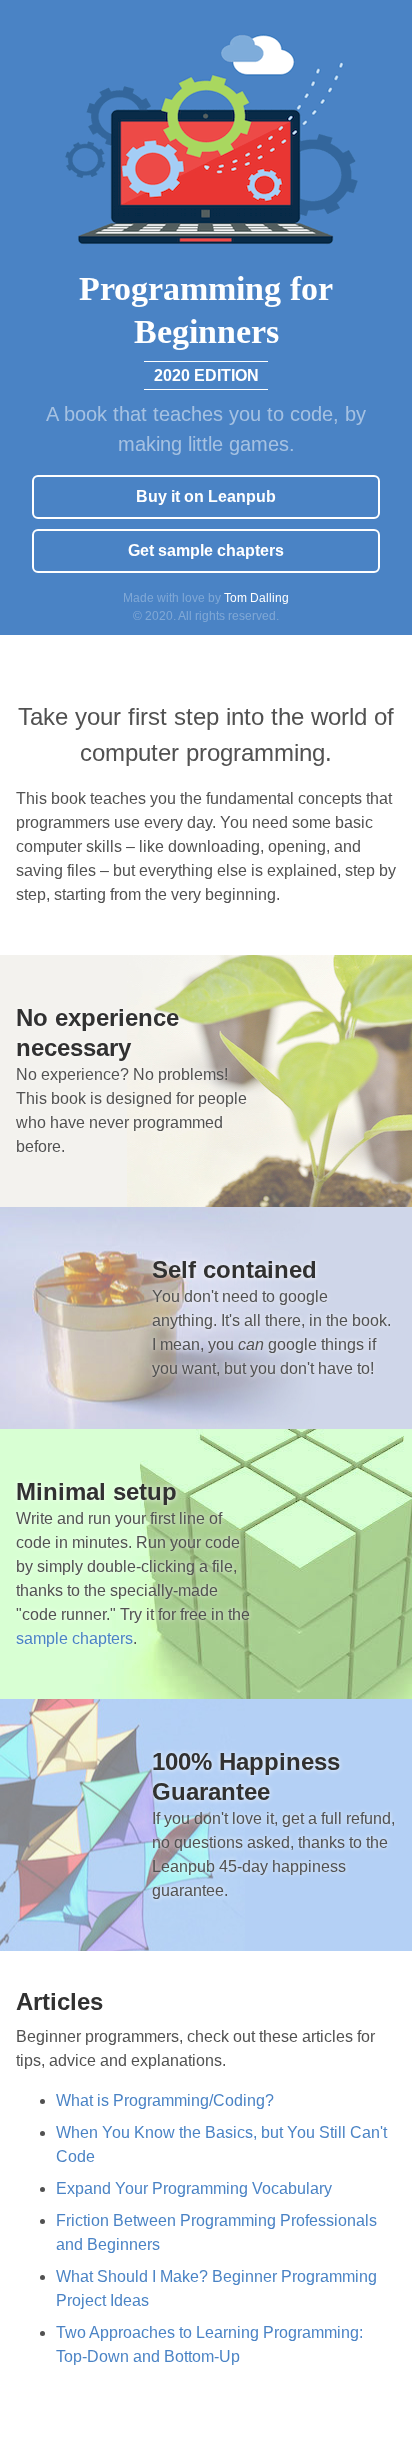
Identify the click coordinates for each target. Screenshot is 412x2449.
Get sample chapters (206, 550)
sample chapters (74, 1638)
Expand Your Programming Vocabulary (194, 2188)
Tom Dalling (256, 598)
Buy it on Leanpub (206, 496)
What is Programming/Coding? (165, 2100)
